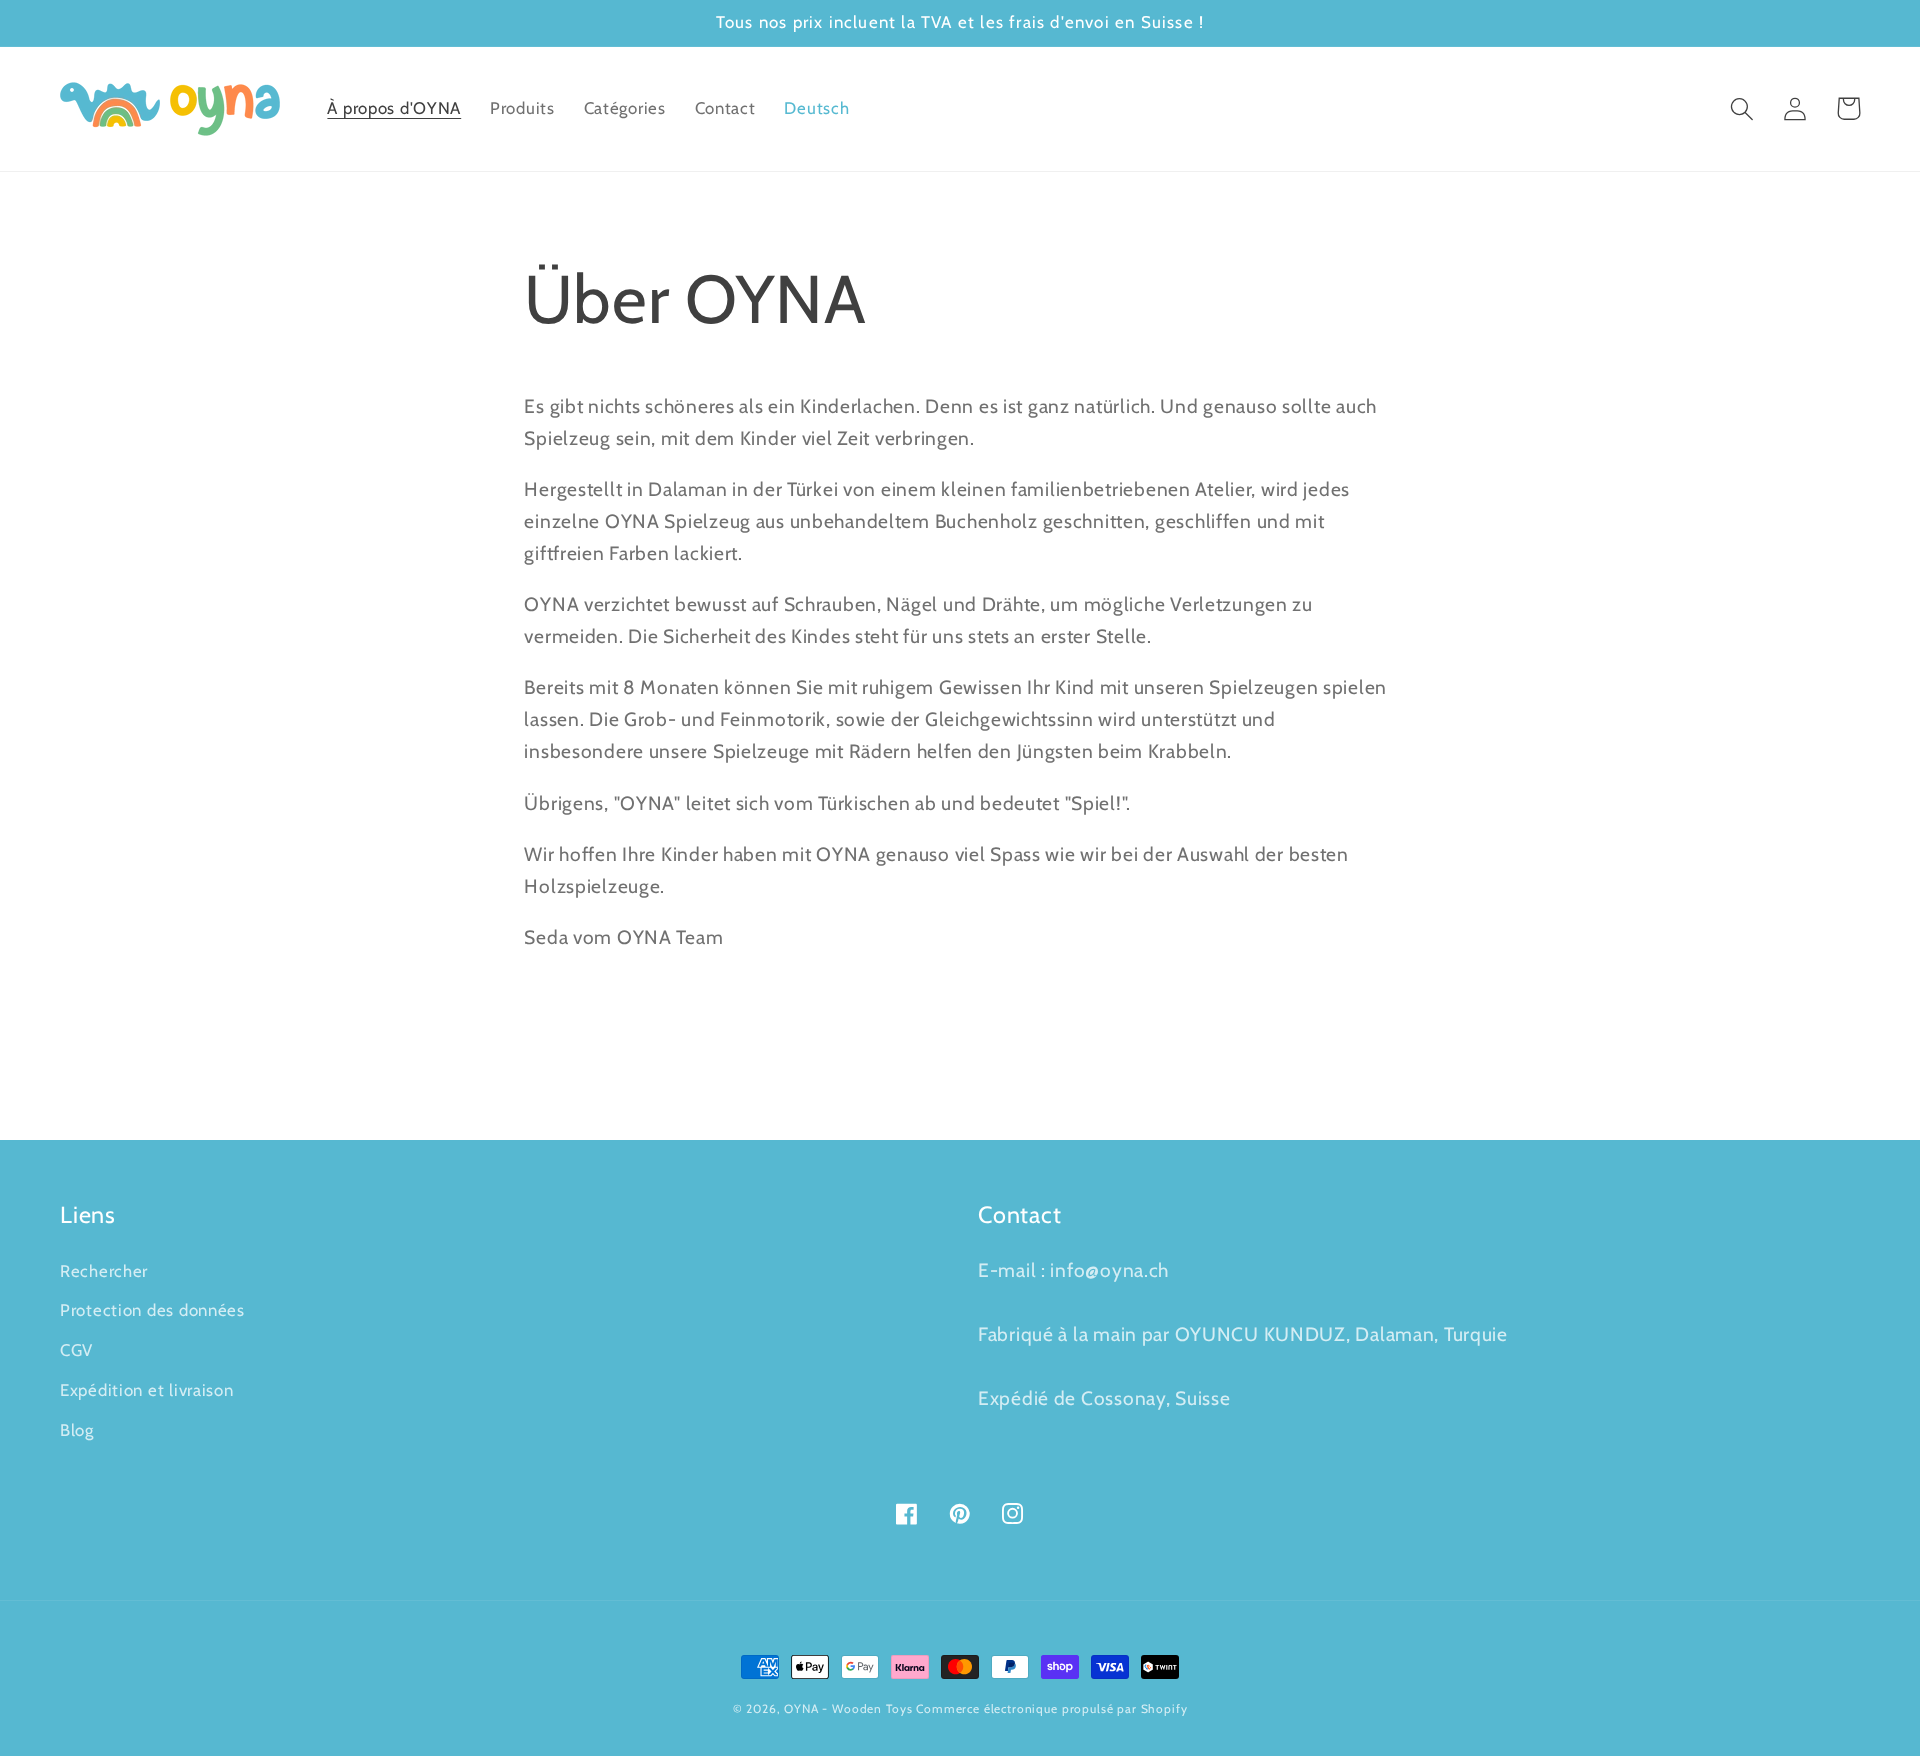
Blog (77, 1430)
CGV (76, 1350)
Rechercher (104, 1271)
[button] (1742, 108)
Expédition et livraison (147, 1390)
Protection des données (152, 1310)
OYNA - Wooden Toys (848, 1708)
